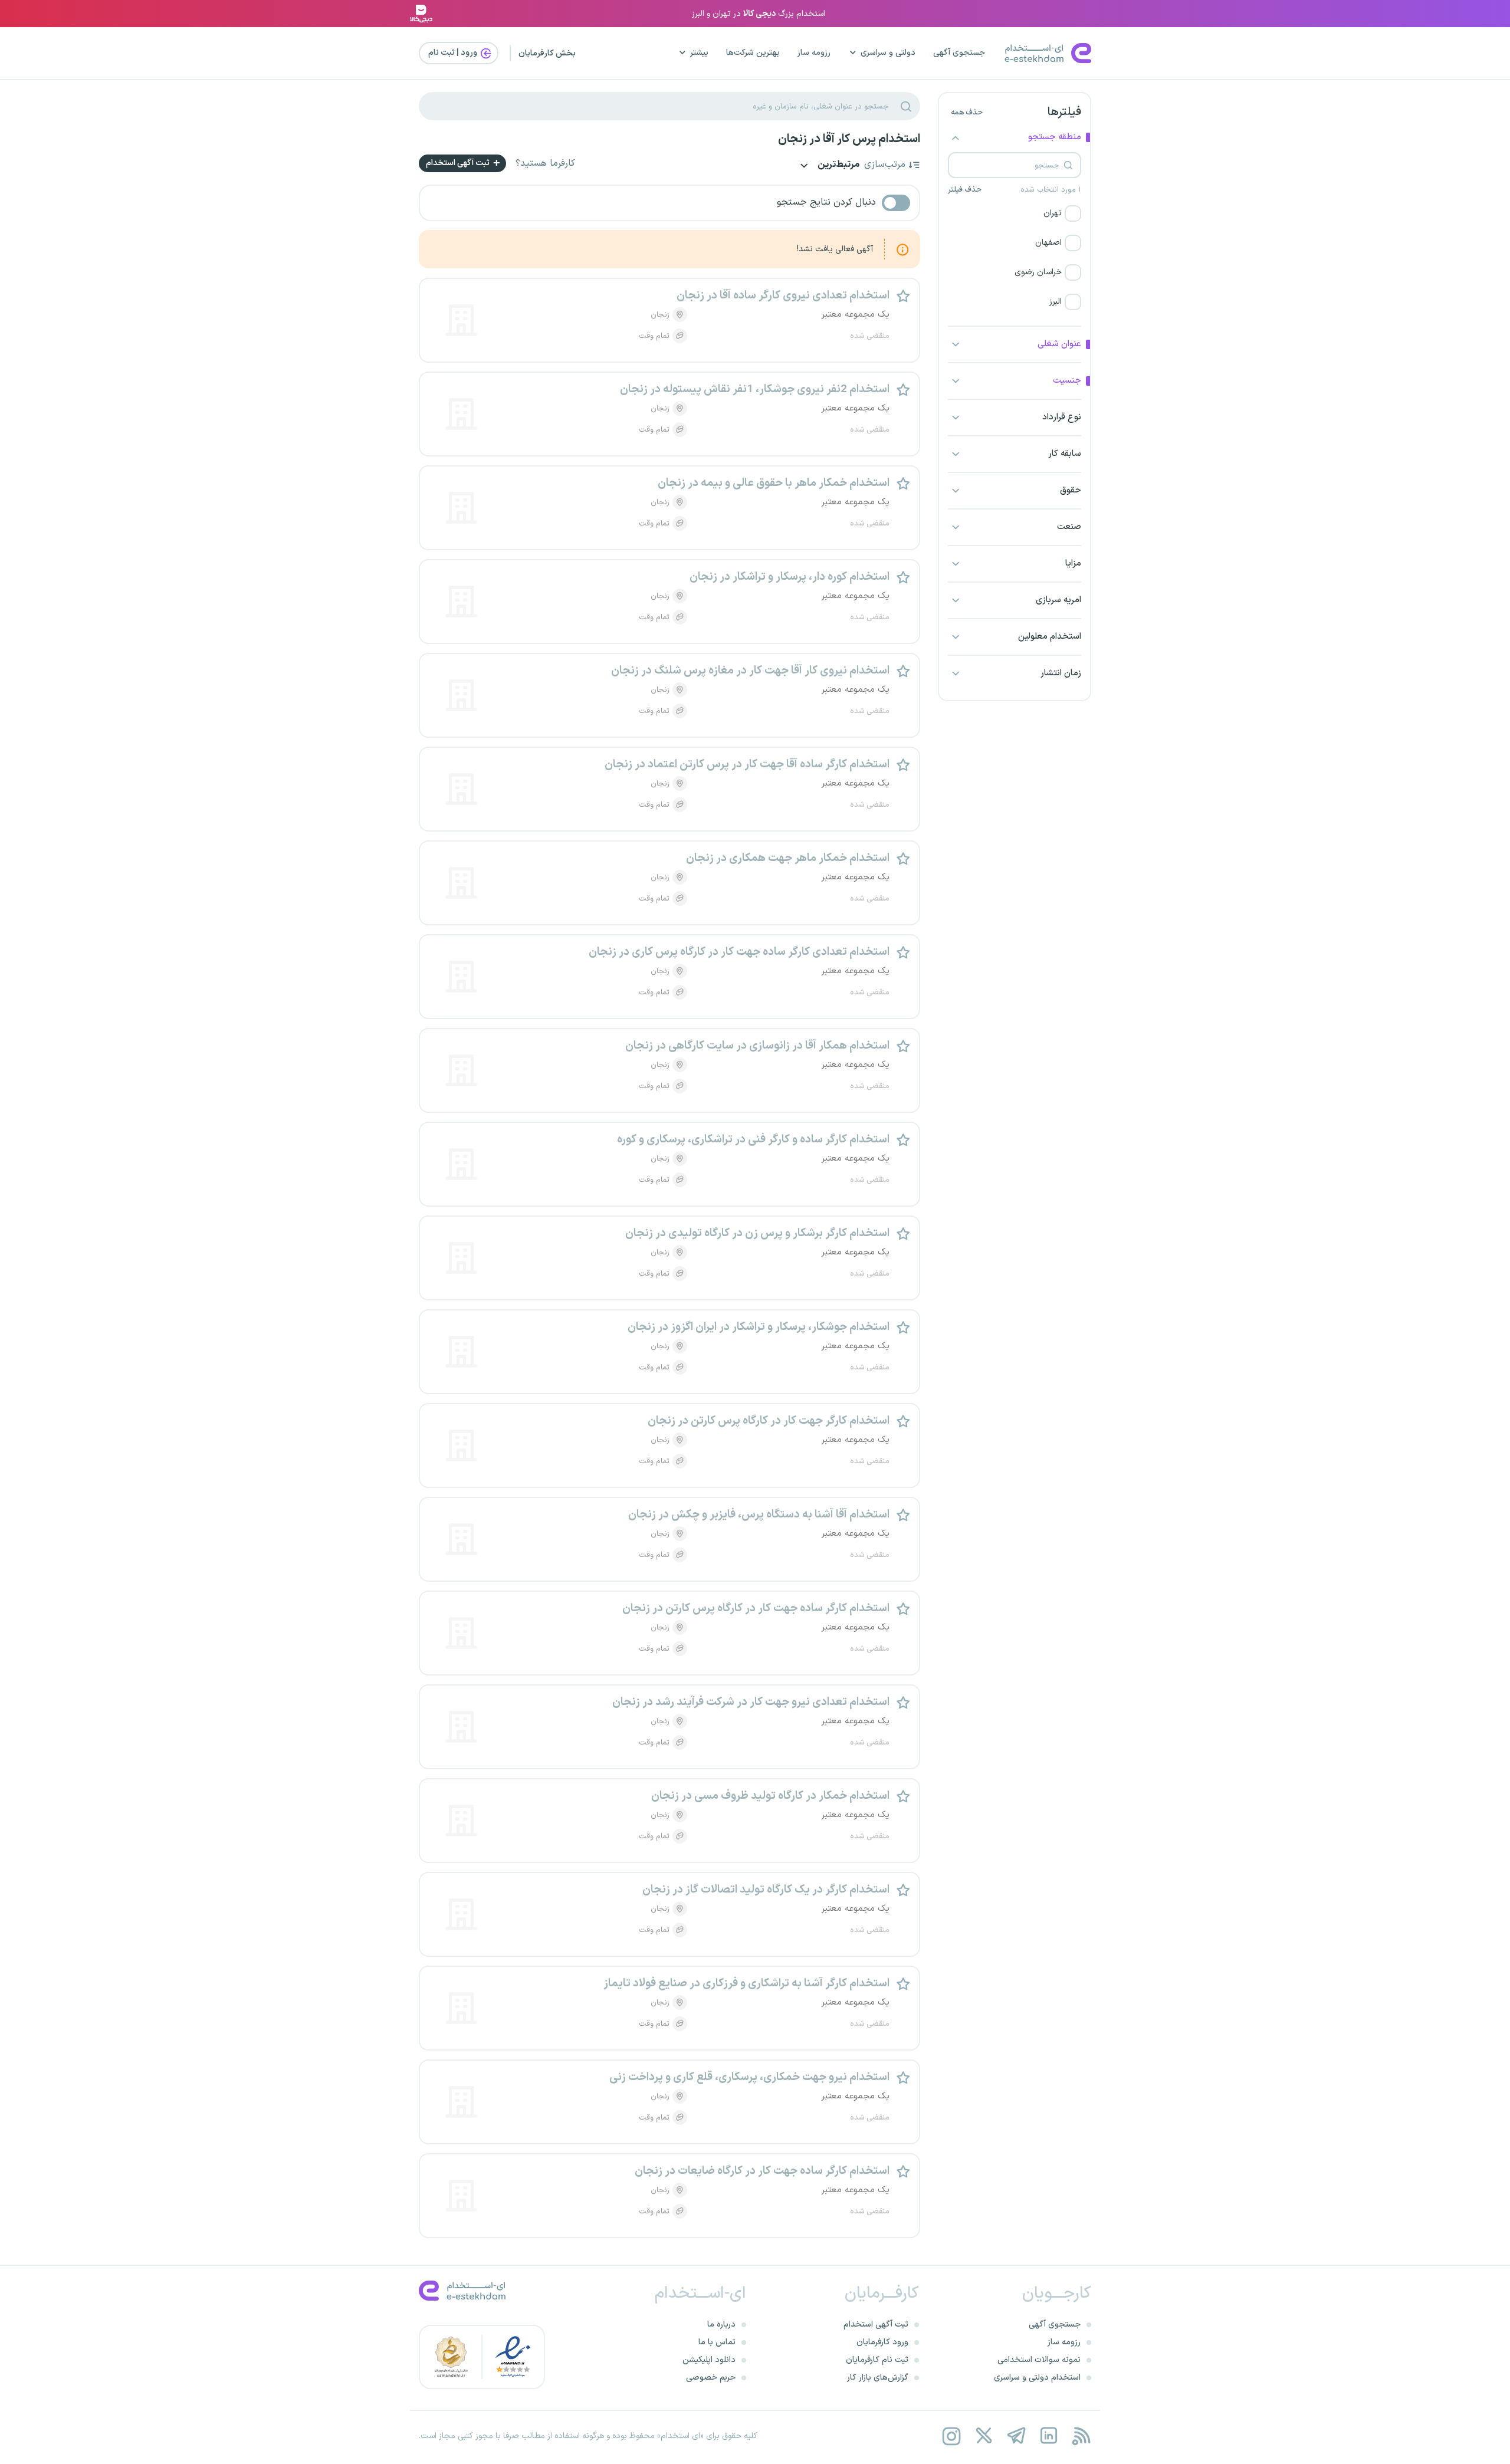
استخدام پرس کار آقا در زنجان (849, 139)
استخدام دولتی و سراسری (1037, 2378)
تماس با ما (717, 2342)
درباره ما (721, 2325)
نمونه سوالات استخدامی (1039, 2360)
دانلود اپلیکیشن (709, 2360)
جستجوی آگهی (959, 53)
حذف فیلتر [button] (965, 190)
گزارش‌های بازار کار (878, 2378)
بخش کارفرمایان (547, 53)
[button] (1015, 213)
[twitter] (984, 2436)
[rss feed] (1081, 2436)
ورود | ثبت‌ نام (454, 53)
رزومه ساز (814, 53)
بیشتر (699, 53)
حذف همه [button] (967, 113)
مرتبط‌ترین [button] (838, 165)
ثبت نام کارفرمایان (877, 2360)
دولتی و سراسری (888, 53)
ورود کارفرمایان (882, 2342)
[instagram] (951, 2436)
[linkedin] (1048, 2436)
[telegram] (1016, 2436)
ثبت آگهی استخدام (459, 163)
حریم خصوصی (711, 2378)
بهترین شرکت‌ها (753, 53)
